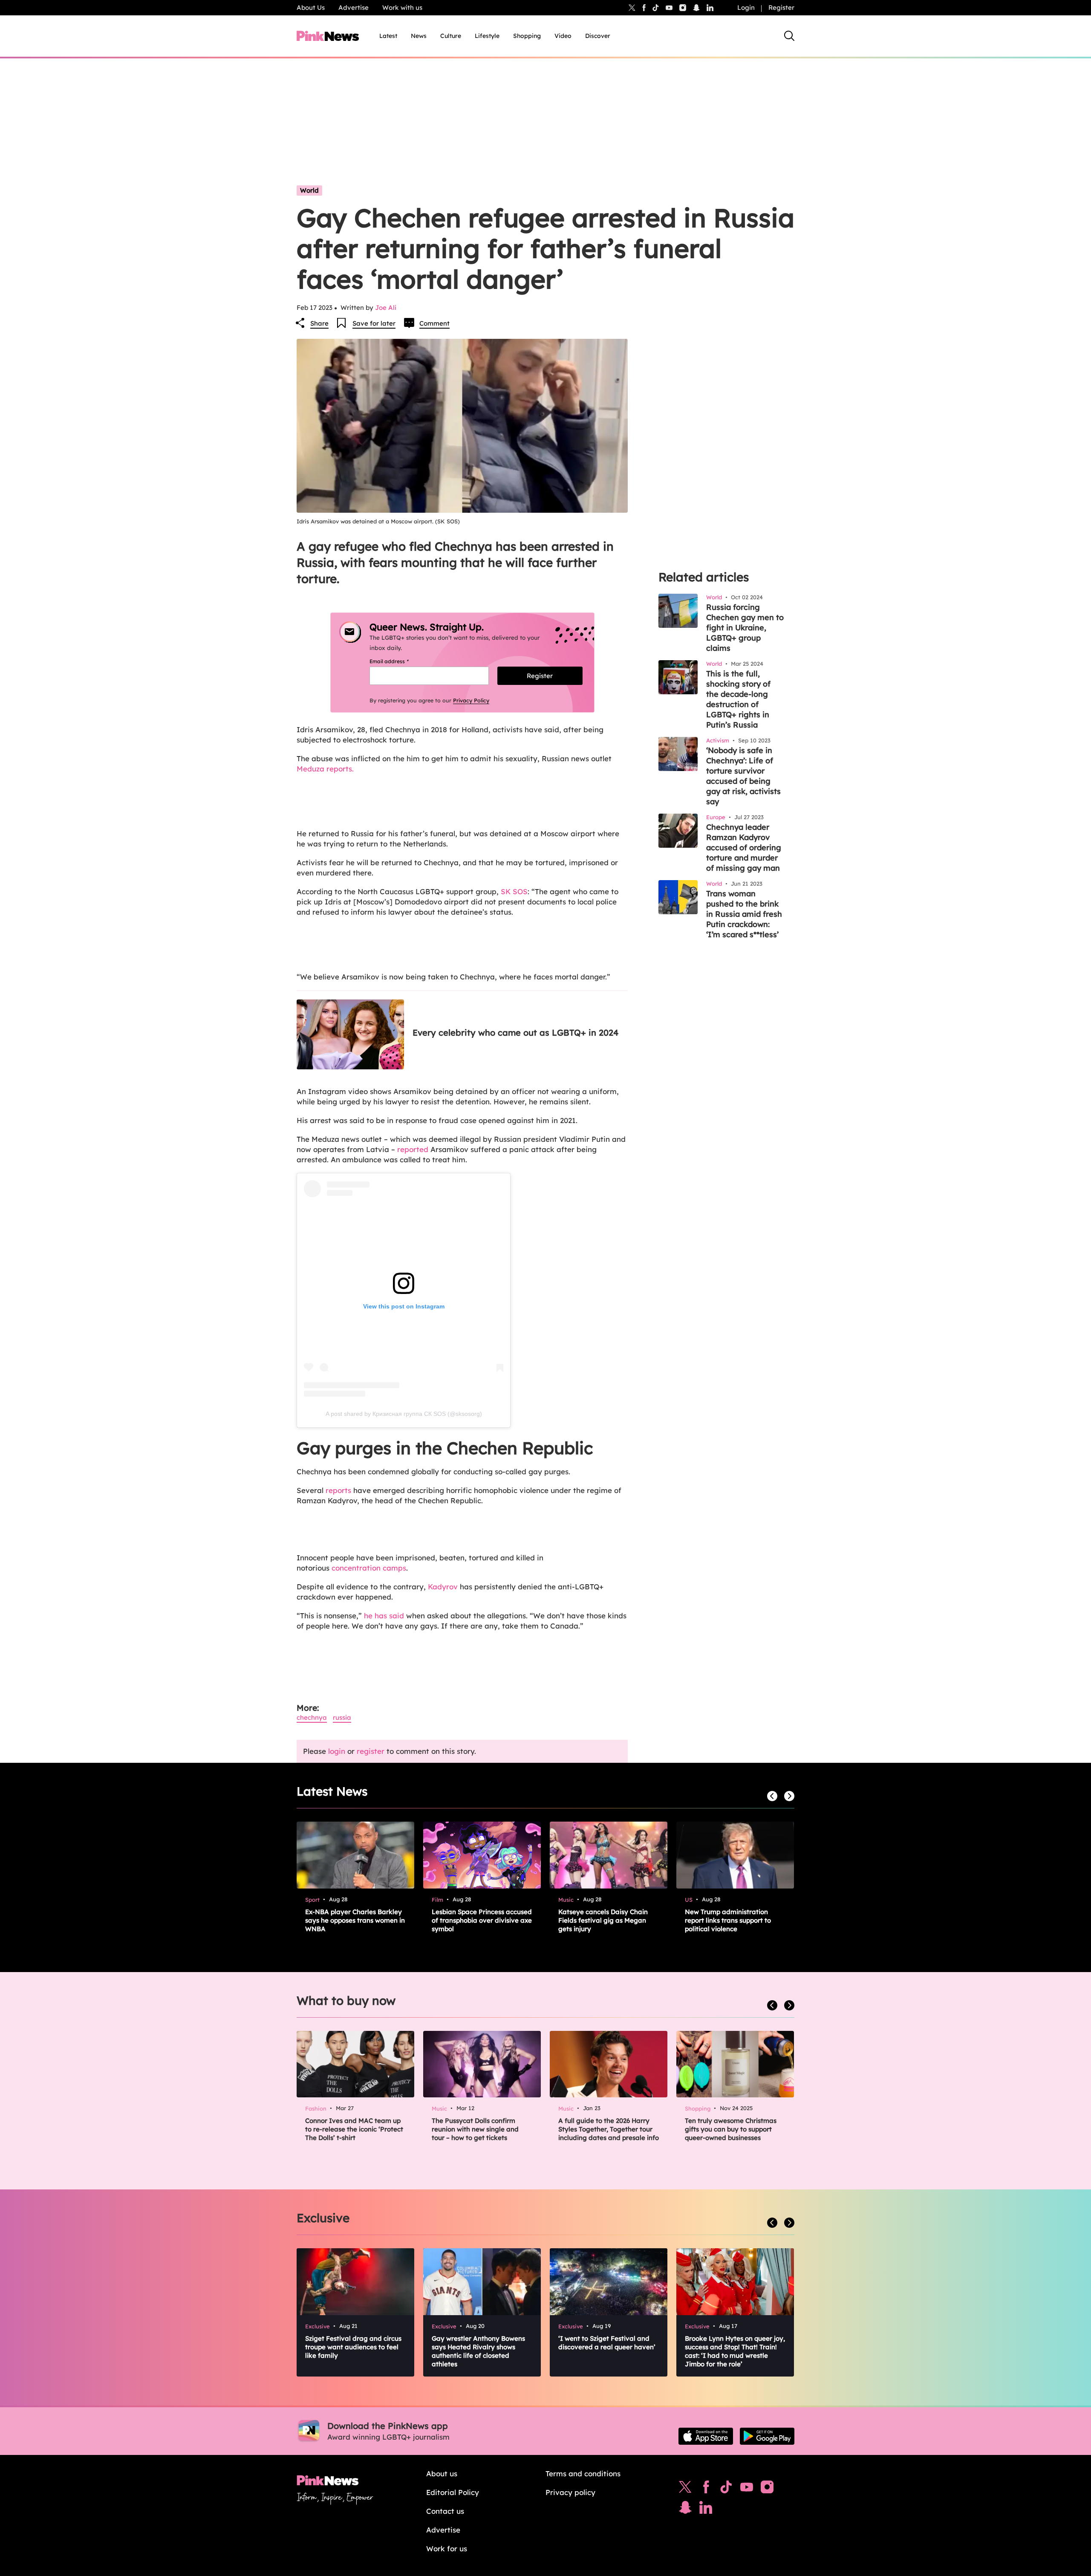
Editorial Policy (453, 2492)
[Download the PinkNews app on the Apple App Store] (706, 2436)
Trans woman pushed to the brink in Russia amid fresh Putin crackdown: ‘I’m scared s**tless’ (744, 914)
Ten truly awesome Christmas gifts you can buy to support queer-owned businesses (731, 2129)
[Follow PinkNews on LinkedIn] (710, 8)
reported (413, 1149)
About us (442, 2473)
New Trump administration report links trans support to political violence (728, 1920)
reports (338, 1490)
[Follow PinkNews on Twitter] (685, 2489)
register (371, 1751)
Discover (598, 36)
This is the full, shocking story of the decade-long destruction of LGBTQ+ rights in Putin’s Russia (738, 699)
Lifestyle (487, 36)
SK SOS (514, 891)
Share (319, 323)
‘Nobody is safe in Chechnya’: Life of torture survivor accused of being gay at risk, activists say (743, 776)
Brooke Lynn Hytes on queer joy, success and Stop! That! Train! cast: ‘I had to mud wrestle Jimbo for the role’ (735, 2351)
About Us (311, 7)
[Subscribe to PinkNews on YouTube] (747, 2489)
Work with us (402, 7)
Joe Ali (386, 308)
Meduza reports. (325, 769)
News (419, 36)
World (309, 190)
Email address (400, 661)
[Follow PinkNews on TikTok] (726, 2489)
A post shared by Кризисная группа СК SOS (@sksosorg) (404, 1414)
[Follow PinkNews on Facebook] (706, 2489)
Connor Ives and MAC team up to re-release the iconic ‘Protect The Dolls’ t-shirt (354, 2129)
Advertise (354, 7)
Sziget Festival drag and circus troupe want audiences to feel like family (353, 2347)
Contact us (445, 2511)
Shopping (527, 36)
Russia (342, 1717)
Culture (451, 36)
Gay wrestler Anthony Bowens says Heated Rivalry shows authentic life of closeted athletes (478, 2351)
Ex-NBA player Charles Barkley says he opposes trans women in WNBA (355, 1920)
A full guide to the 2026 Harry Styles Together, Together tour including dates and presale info (609, 2129)
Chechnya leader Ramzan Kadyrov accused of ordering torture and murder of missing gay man (744, 848)
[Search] (789, 36)
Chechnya (312, 1717)
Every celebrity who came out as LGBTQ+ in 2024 (515, 1032)
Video (563, 36)
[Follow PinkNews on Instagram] (767, 2489)
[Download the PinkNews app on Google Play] (767, 2436)
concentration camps (369, 1568)
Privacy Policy (471, 700)
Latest (388, 36)
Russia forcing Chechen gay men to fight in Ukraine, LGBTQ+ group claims (745, 628)
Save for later (374, 323)
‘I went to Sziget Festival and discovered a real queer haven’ (607, 2343)
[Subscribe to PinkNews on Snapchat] (685, 2510)
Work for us (447, 2549)
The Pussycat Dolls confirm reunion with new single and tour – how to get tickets (475, 2129)
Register (781, 7)
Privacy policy (570, 2492)
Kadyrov (444, 1587)
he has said (384, 1616)
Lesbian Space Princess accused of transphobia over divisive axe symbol (482, 1920)
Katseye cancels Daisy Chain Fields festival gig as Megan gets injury (603, 1920)
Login (746, 7)
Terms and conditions (583, 2473)
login (337, 1751)
